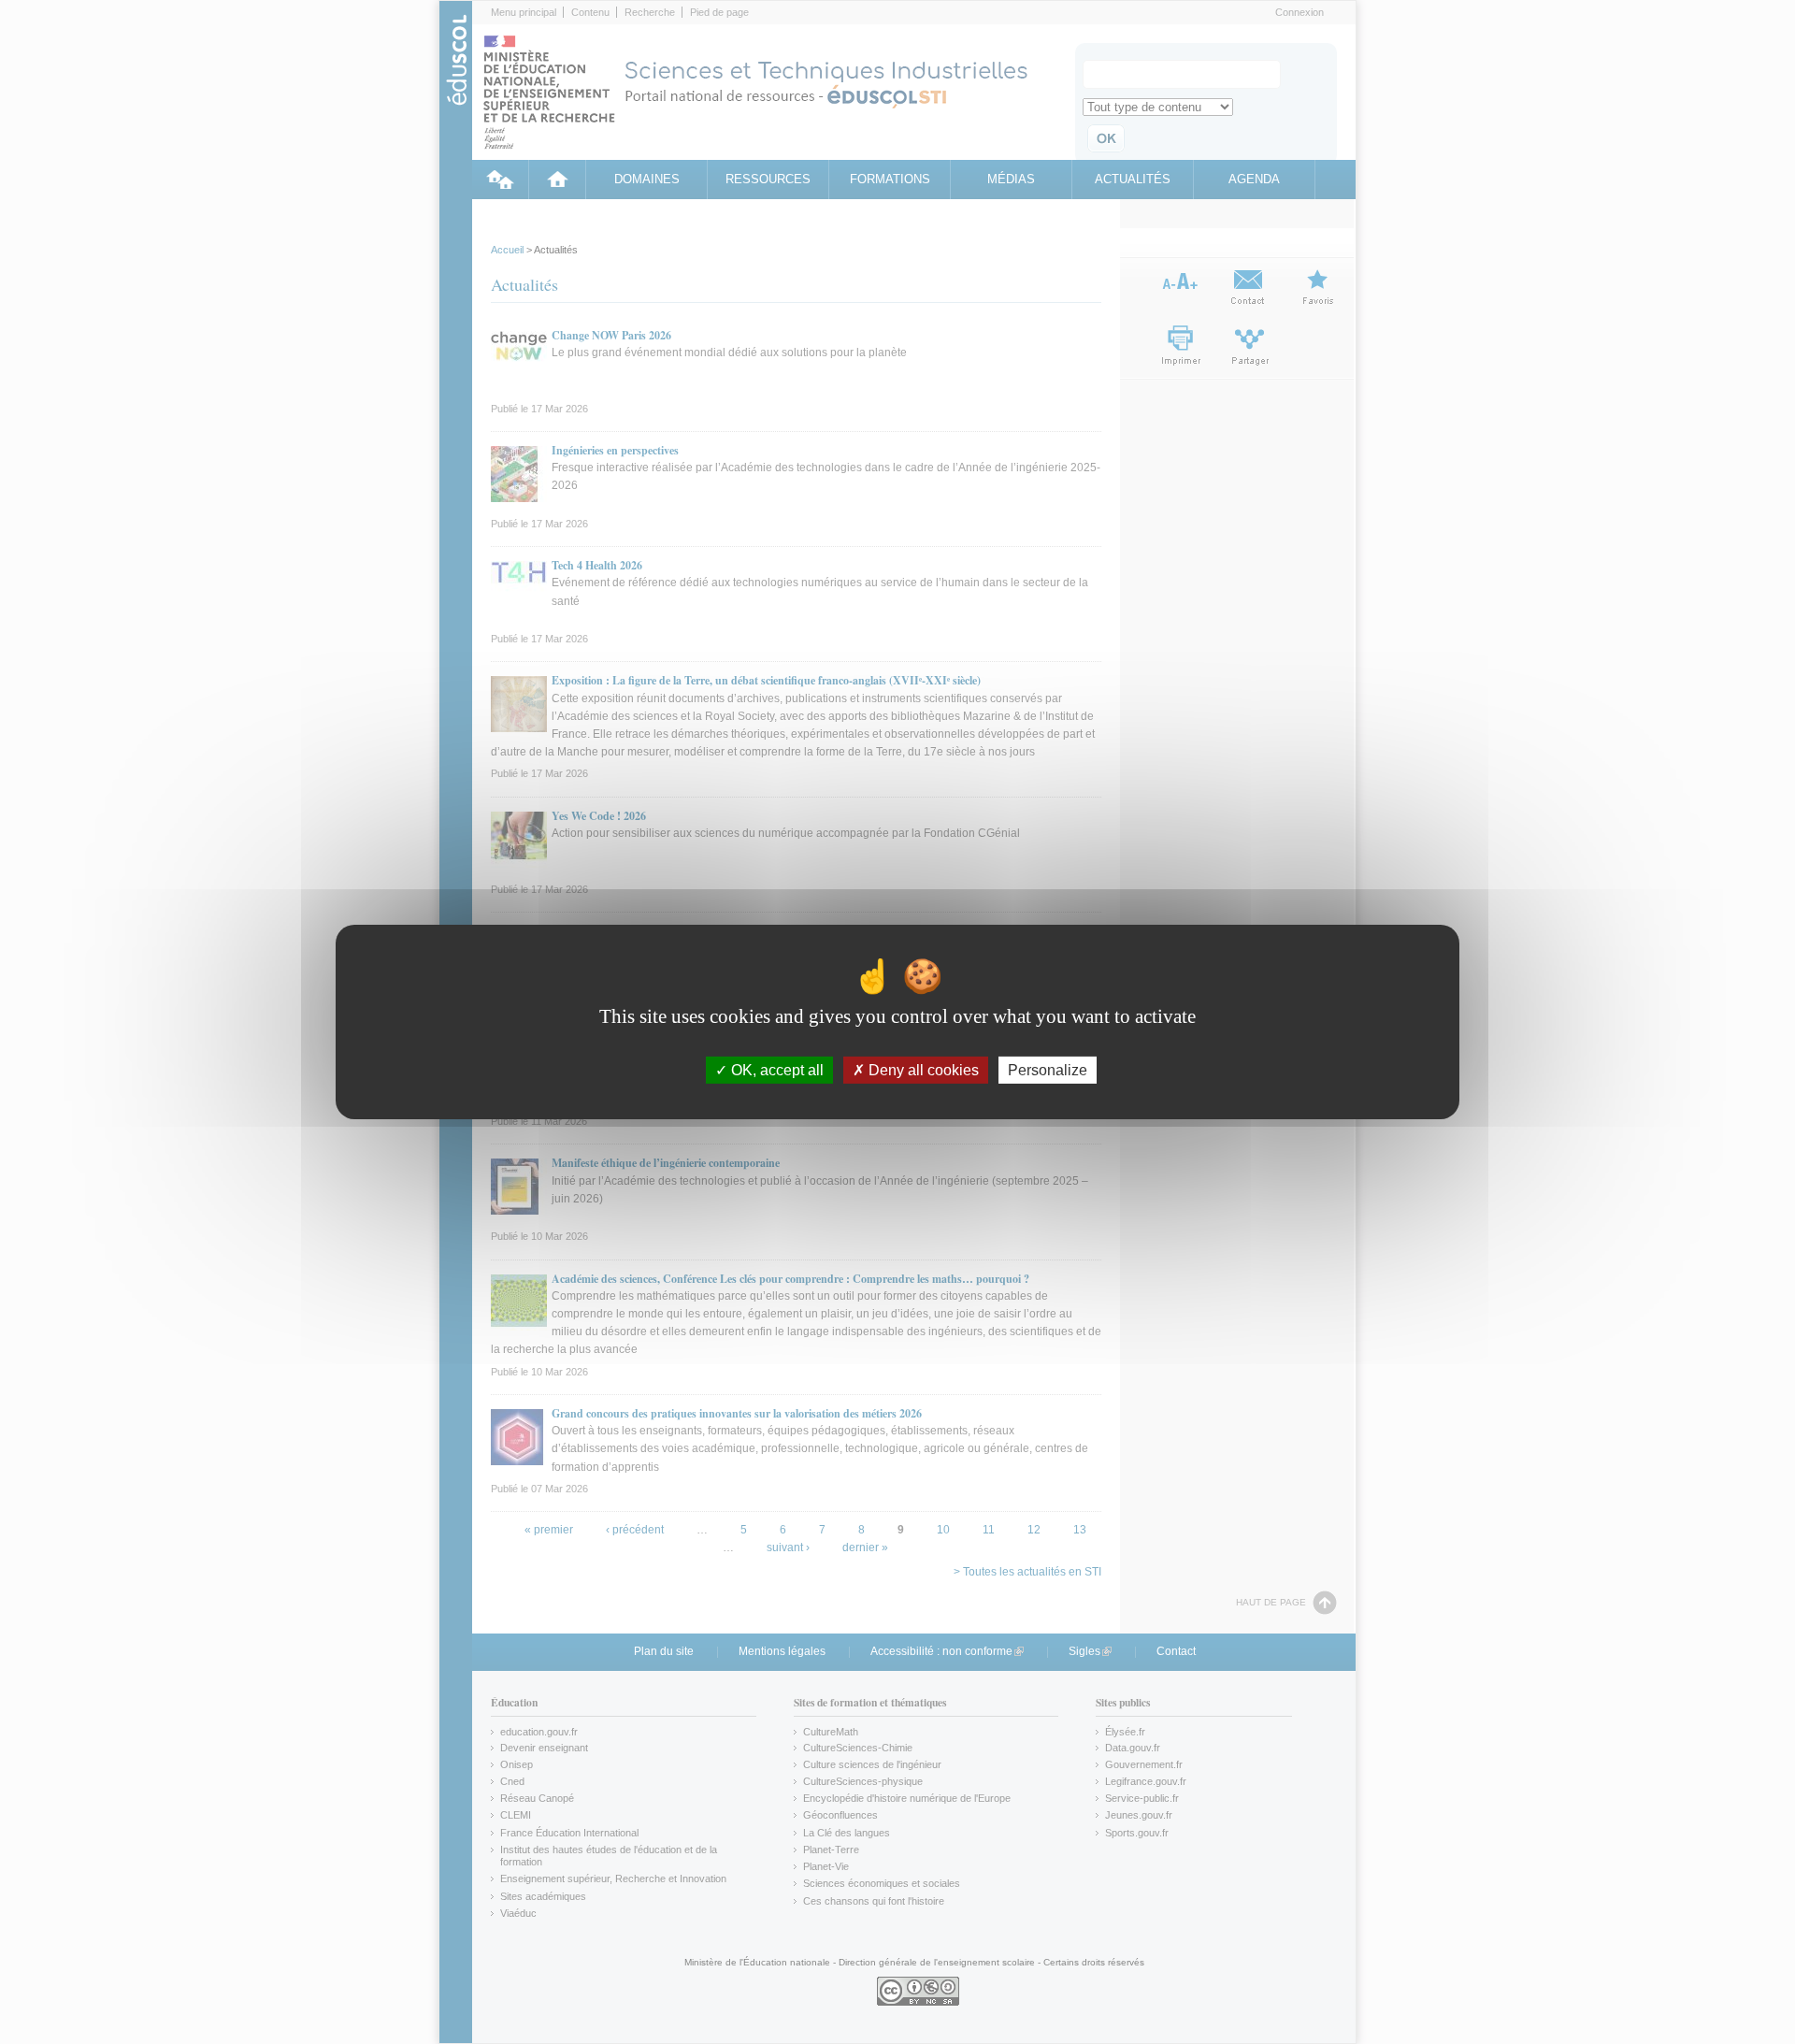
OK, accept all (775, 1070)
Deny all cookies (922, 1070)
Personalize (1048, 1070)
